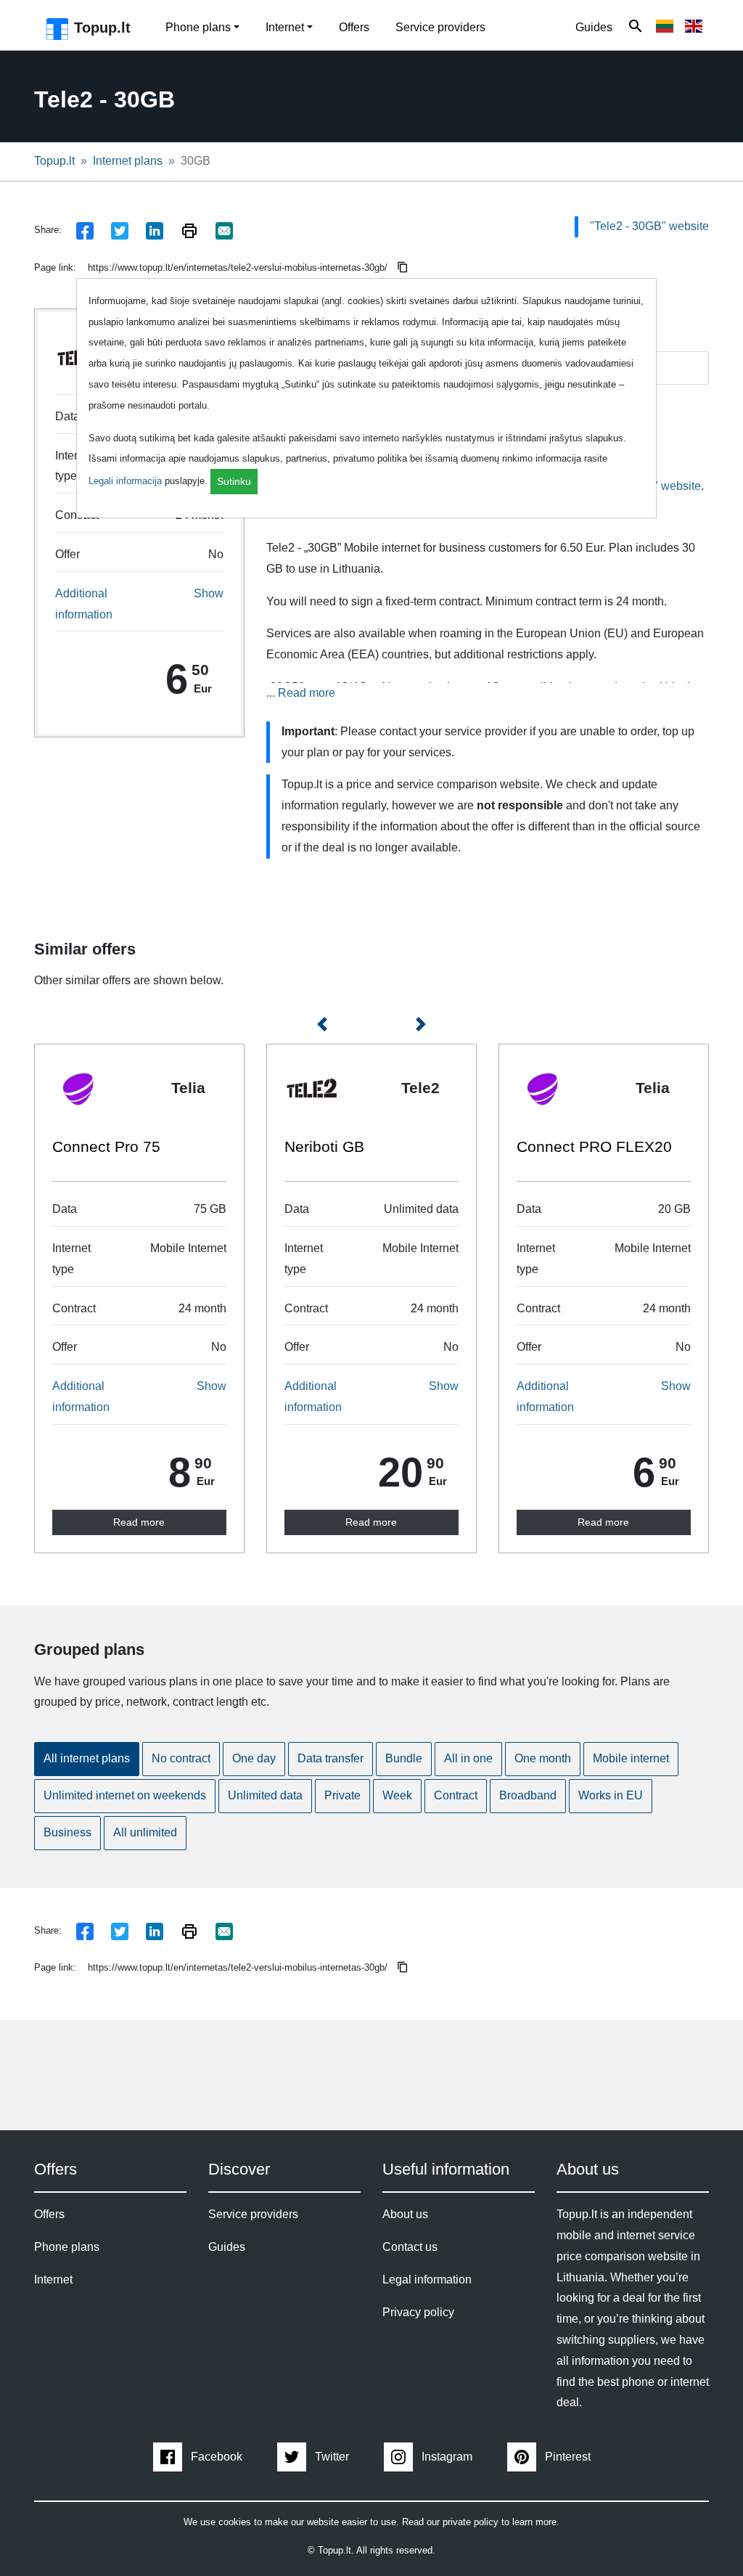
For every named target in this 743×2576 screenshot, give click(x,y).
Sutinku (234, 481)
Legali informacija (125, 481)
